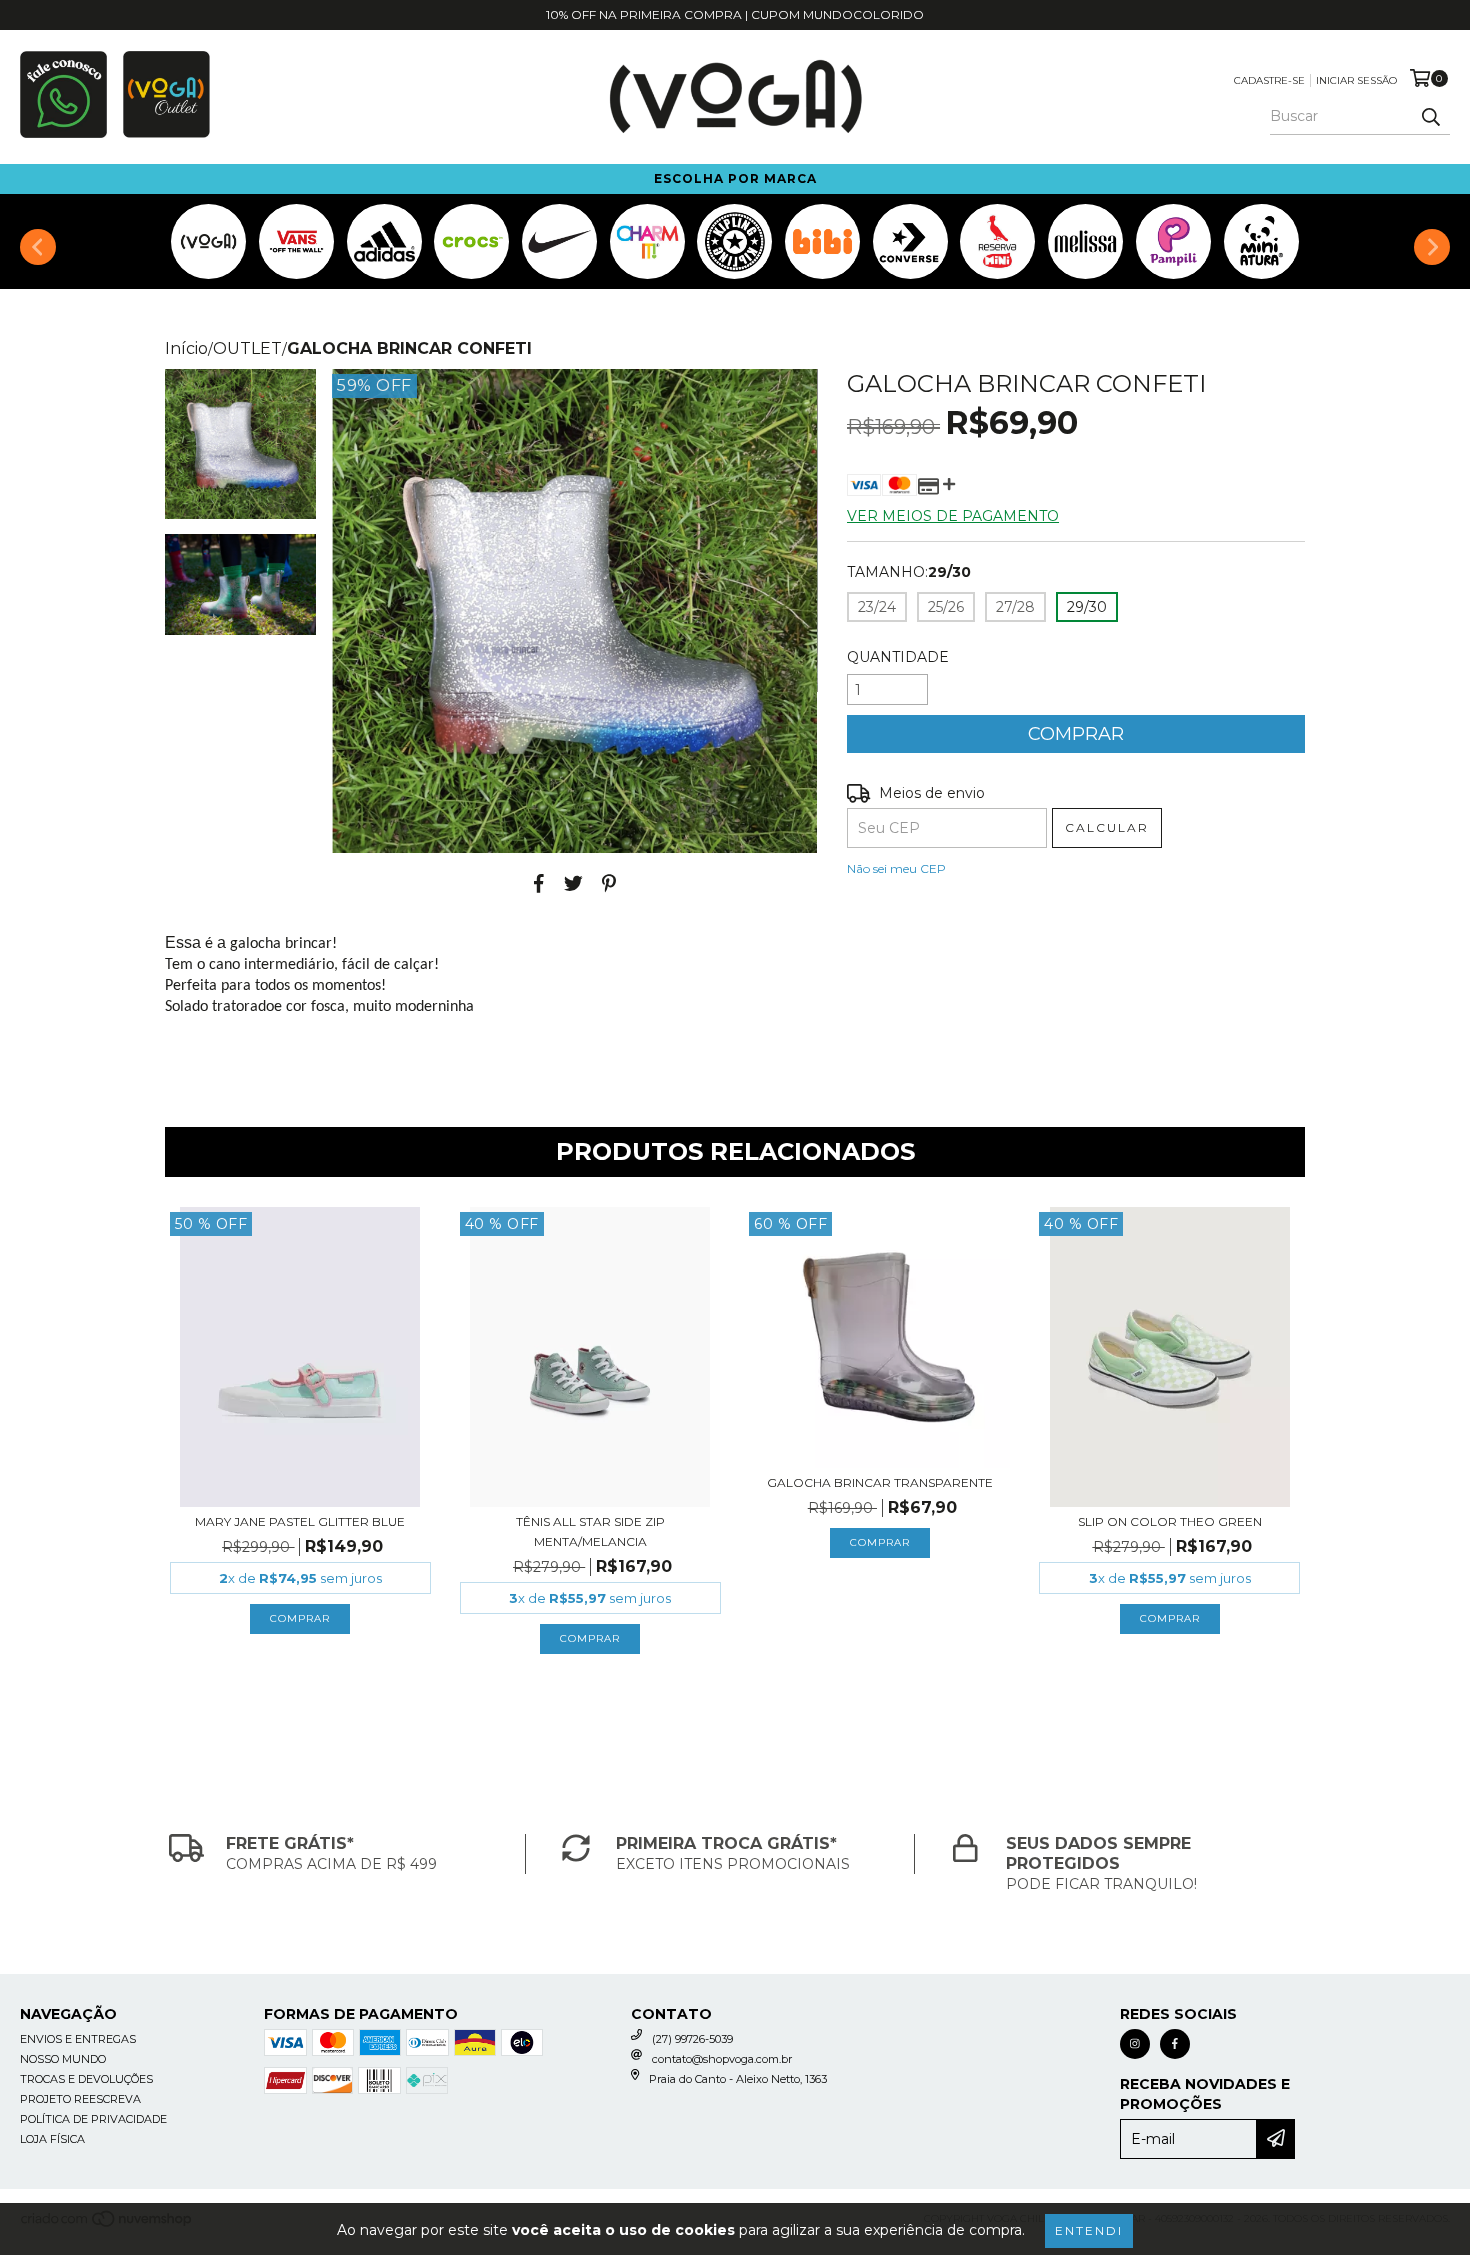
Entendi (1089, 2230)
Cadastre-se (1269, 80)
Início (186, 348)
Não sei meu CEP (896, 868)
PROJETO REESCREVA (80, 2099)
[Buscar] (1430, 117)
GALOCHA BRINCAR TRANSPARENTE (880, 1482)
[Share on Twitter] (573, 883)
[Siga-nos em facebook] (1175, 2044)
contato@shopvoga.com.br (722, 2059)
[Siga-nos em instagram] (1135, 2044)
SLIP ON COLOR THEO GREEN (1170, 1521)
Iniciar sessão (1356, 80)
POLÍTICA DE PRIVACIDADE (93, 2119)
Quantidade (898, 657)
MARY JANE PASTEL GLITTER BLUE (300, 1521)
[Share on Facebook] (539, 883)
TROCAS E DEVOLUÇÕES (86, 2079)
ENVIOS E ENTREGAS (78, 2039)
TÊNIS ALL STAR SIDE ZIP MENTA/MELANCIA (590, 1531)
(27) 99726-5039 (692, 2039)
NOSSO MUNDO (63, 2059)
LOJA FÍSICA (52, 2139)
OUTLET (247, 348)
